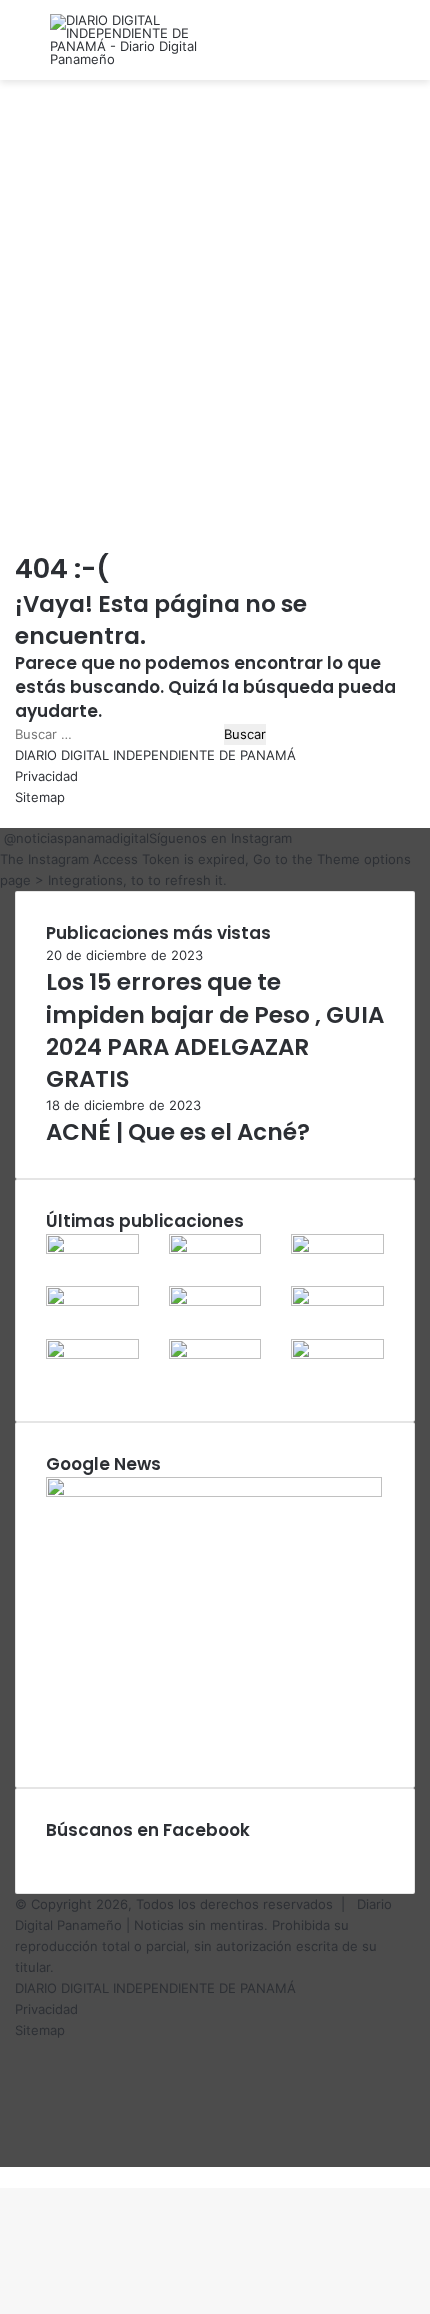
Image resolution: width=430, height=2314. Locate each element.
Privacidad (46, 776)
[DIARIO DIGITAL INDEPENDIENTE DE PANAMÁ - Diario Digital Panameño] (130, 40)
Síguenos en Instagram (220, 838)
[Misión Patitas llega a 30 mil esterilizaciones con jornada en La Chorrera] (337, 1354)
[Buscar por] (405, 47)
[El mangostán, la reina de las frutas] (337, 1301)
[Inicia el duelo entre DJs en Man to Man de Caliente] (215, 1354)
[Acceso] (370, 47)
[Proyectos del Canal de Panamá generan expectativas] (92, 1354)
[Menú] (25, 47)
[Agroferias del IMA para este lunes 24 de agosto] (215, 1301)
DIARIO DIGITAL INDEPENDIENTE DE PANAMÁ (155, 755)
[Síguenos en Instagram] (2, 838)
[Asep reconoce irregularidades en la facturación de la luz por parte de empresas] (215, 1249)
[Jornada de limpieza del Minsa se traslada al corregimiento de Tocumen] (92, 1249)
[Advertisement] (215, 315)
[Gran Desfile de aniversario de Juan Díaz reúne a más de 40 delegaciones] (337, 1249)
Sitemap (40, 797)
